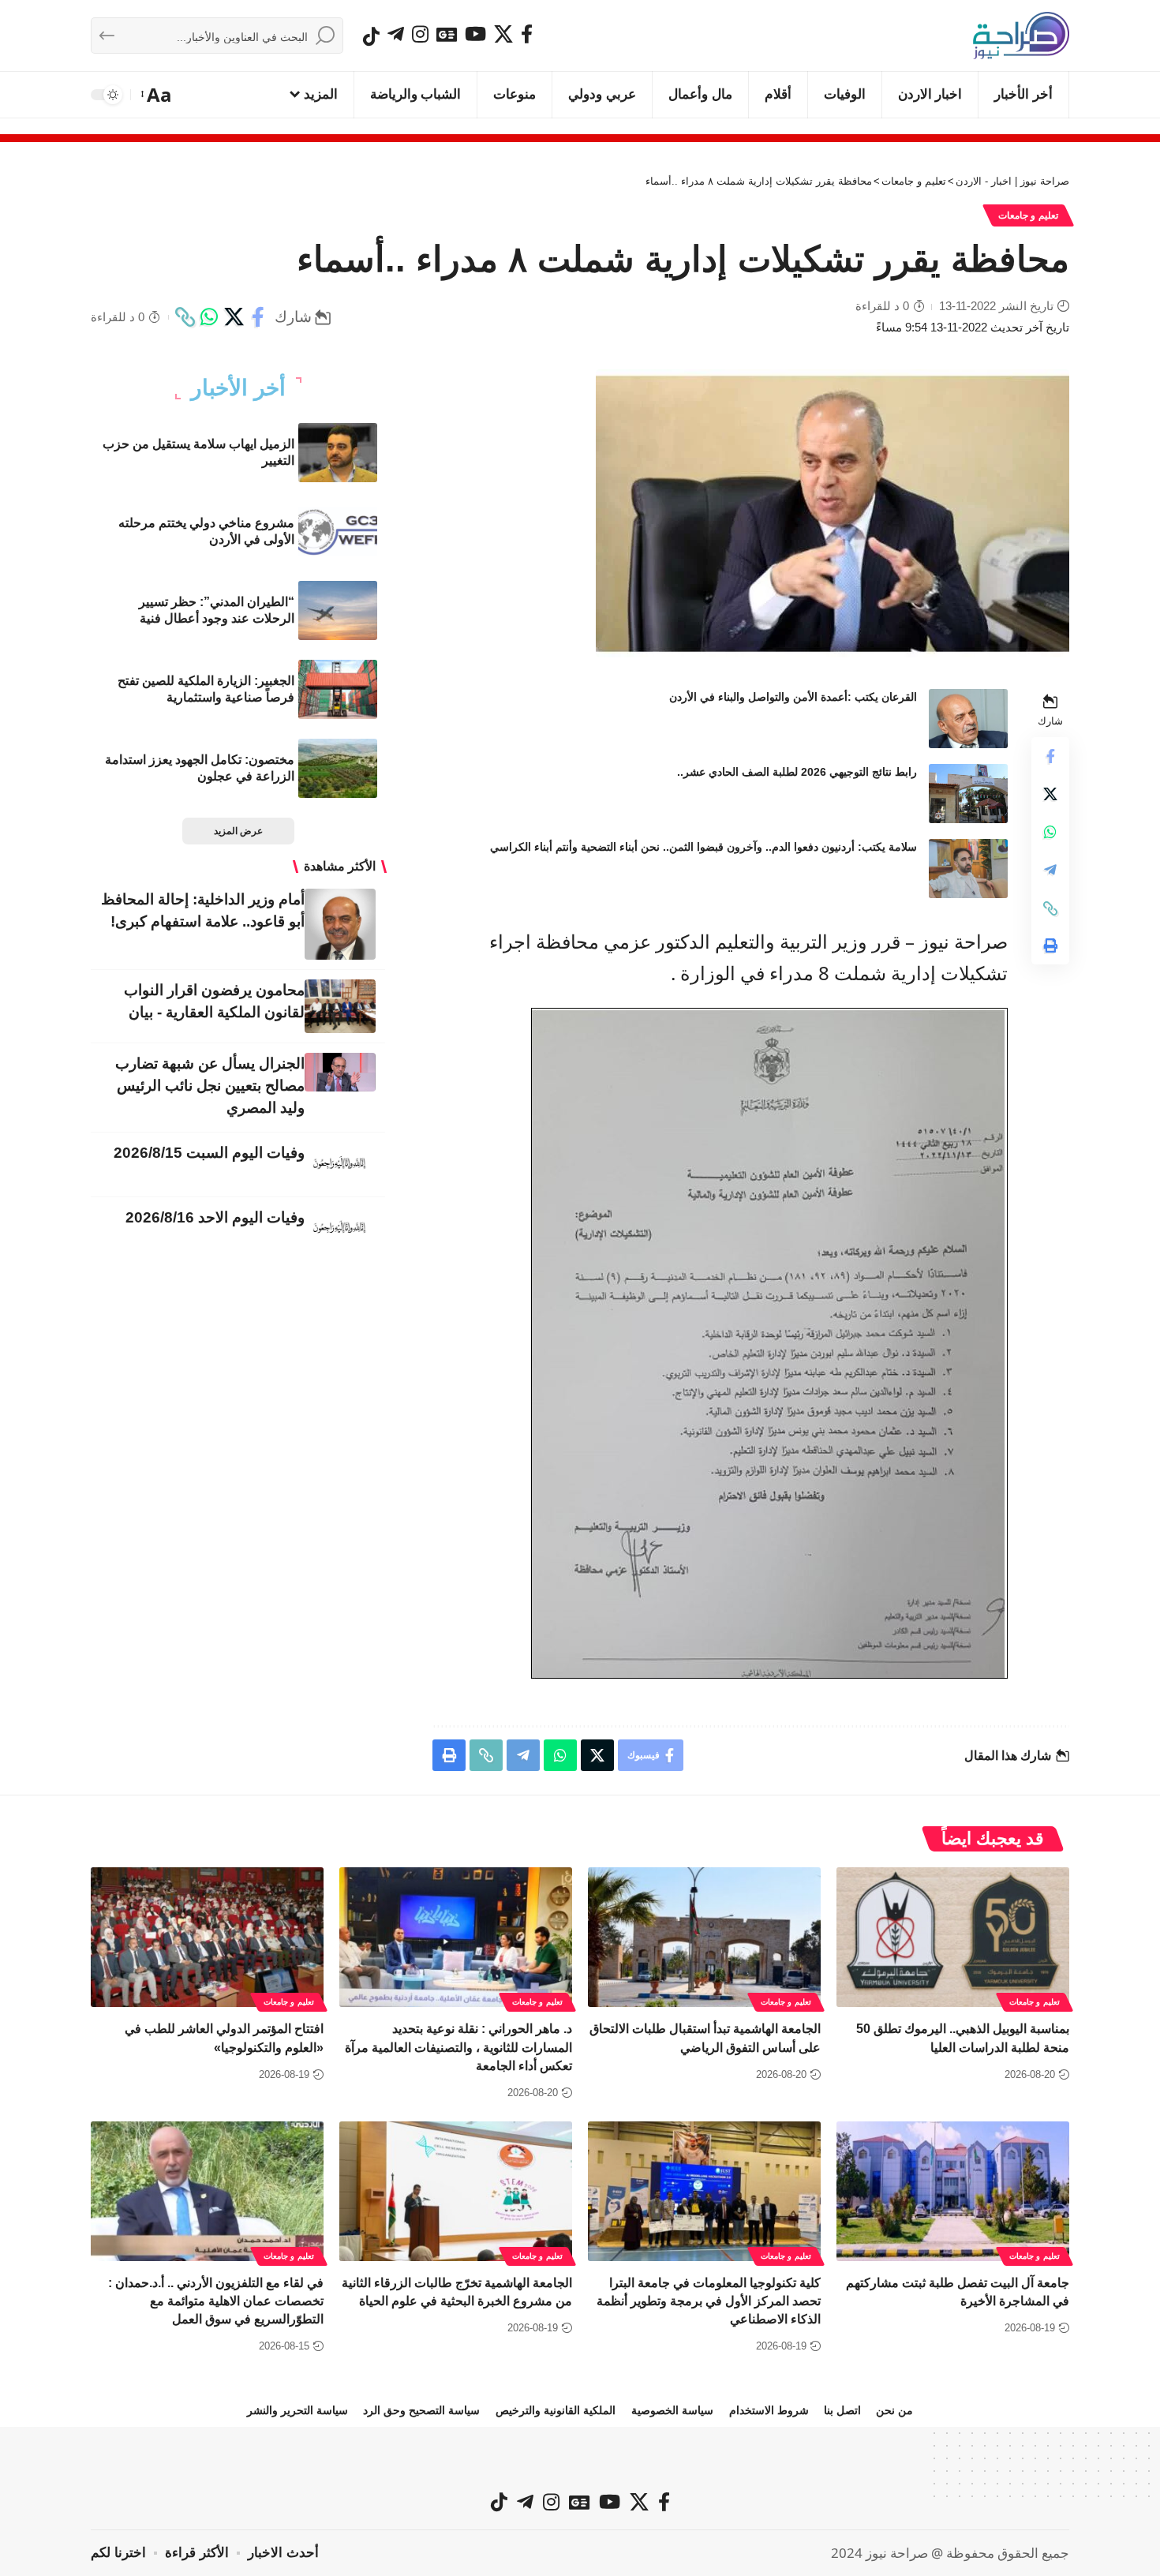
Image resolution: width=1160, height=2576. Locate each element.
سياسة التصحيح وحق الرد (421, 2410)
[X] (503, 34)
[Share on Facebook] (258, 317)
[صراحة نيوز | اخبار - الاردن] (1021, 36)
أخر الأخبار (238, 388)
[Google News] (447, 34)
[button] (157, 95)
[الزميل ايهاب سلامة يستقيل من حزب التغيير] (338, 453)
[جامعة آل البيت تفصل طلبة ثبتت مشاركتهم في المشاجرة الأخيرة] (953, 2191)
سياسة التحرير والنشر (297, 2410)
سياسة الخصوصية (672, 2410)
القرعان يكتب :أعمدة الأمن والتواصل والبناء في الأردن (793, 697)
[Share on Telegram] (1050, 871)
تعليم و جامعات (1028, 215)
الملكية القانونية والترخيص (556, 2410)
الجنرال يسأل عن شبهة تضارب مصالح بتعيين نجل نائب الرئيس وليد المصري (210, 1086)
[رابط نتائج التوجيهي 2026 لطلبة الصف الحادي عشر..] (968, 794)
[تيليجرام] (396, 34)
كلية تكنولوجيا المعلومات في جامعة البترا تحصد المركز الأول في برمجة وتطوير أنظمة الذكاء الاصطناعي (709, 2301)
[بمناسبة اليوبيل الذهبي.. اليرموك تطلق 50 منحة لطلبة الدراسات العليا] (953, 1937)
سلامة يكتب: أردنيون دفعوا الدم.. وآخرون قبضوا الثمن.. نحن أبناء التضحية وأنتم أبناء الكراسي (703, 847)
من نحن (894, 2410)
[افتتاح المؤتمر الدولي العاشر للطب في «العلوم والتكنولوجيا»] (207, 1937)
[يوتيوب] (475, 34)
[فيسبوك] (527, 34)
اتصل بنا (842, 2410)
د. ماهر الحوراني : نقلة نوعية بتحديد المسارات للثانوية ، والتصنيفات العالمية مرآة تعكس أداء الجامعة (458, 2047)
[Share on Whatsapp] (209, 317)
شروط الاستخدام (769, 2410)
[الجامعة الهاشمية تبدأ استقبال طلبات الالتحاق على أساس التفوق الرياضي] (704, 1937)
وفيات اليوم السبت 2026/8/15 (209, 1153)
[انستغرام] (420, 34)
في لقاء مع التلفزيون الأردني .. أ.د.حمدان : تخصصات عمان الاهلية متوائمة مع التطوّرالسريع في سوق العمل (216, 2301)
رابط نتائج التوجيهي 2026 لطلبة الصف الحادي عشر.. (797, 772)
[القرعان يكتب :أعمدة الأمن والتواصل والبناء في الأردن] (968, 719)
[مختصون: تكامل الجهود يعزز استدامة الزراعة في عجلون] (338, 768)
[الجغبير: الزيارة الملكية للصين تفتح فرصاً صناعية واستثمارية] (338, 689)
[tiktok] (371, 36)
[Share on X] (234, 317)
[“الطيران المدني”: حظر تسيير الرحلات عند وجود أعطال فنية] (338, 610)
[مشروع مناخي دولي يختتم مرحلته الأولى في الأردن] (338, 532)
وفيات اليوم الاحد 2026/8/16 (215, 1217)
